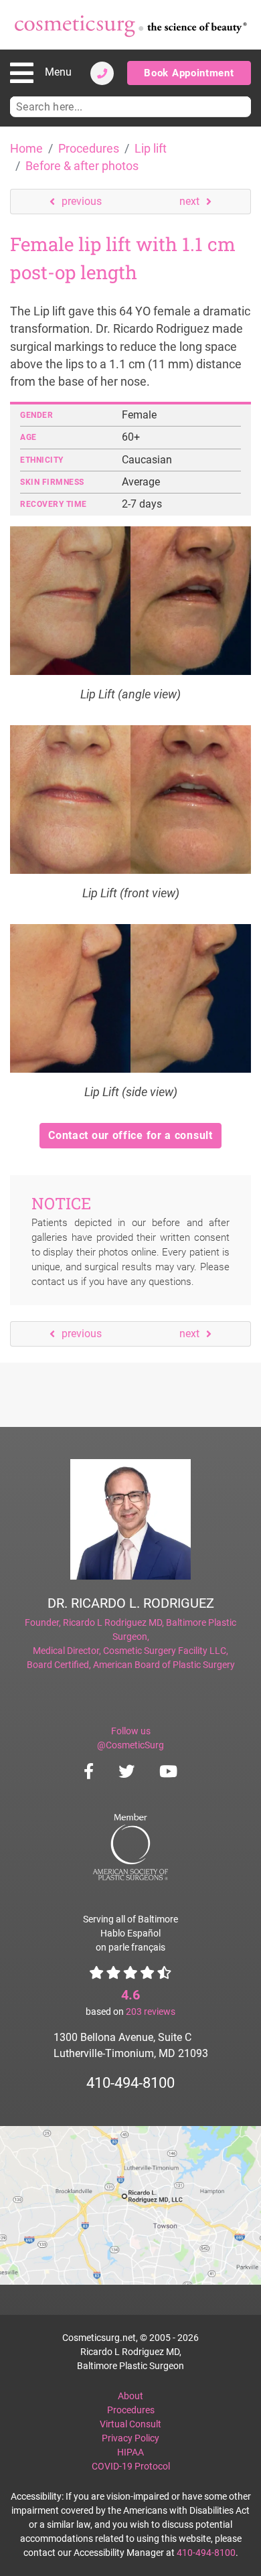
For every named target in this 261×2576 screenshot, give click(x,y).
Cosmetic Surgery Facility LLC (165, 1651)
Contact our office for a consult (130, 1135)
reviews (151, 2012)
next (189, 201)
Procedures (89, 149)
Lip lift (151, 149)
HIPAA (130, 2452)
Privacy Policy (130, 2438)
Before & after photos (82, 166)
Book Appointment (189, 73)
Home (26, 149)
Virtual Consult (130, 2424)
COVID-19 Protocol (131, 2466)
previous (82, 201)
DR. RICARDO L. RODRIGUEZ (131, 1603)
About (130, 2396)
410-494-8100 (130, 2083)
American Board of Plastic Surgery (164, 1665)
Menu (58, 72)
